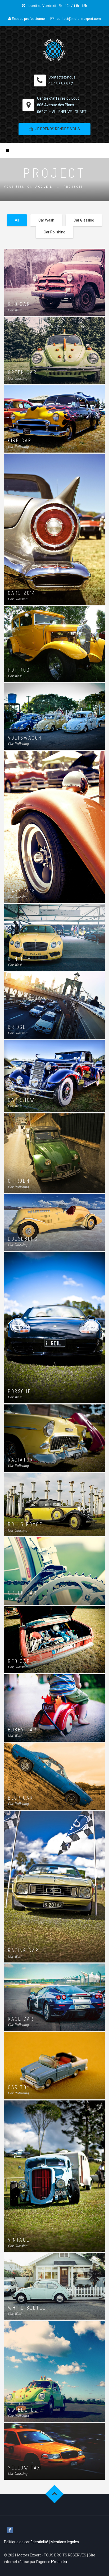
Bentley (19, 959)
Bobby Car (22, 1730)
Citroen (19, 1181)
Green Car (22, 372)
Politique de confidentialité (26, 2542)
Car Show (21, 1100)
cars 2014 (22, 593)
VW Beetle (23, 2410)
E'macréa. (59, 2562)
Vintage (19, 2240)
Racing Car (23, 1950)
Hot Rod (19, 670)
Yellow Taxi (25, 2468)
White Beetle (27, 2308)
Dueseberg (23, 1239)
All (17, 220)
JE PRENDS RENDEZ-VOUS (58, 129)
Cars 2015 (22, 891)
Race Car (21, 2019)
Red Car (19, 304)
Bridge (17, 1027)
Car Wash (46, 220)
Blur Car (21, 1798)
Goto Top (55, 2494)
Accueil (44, 187)
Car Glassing (84, 220)
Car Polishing (54, 232)
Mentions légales (65, 2542)
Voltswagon (25, 738)
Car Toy (19, 2087)
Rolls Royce (25, 1524)
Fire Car (20, 440)
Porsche (20, 1391)
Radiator (21, 1460)
